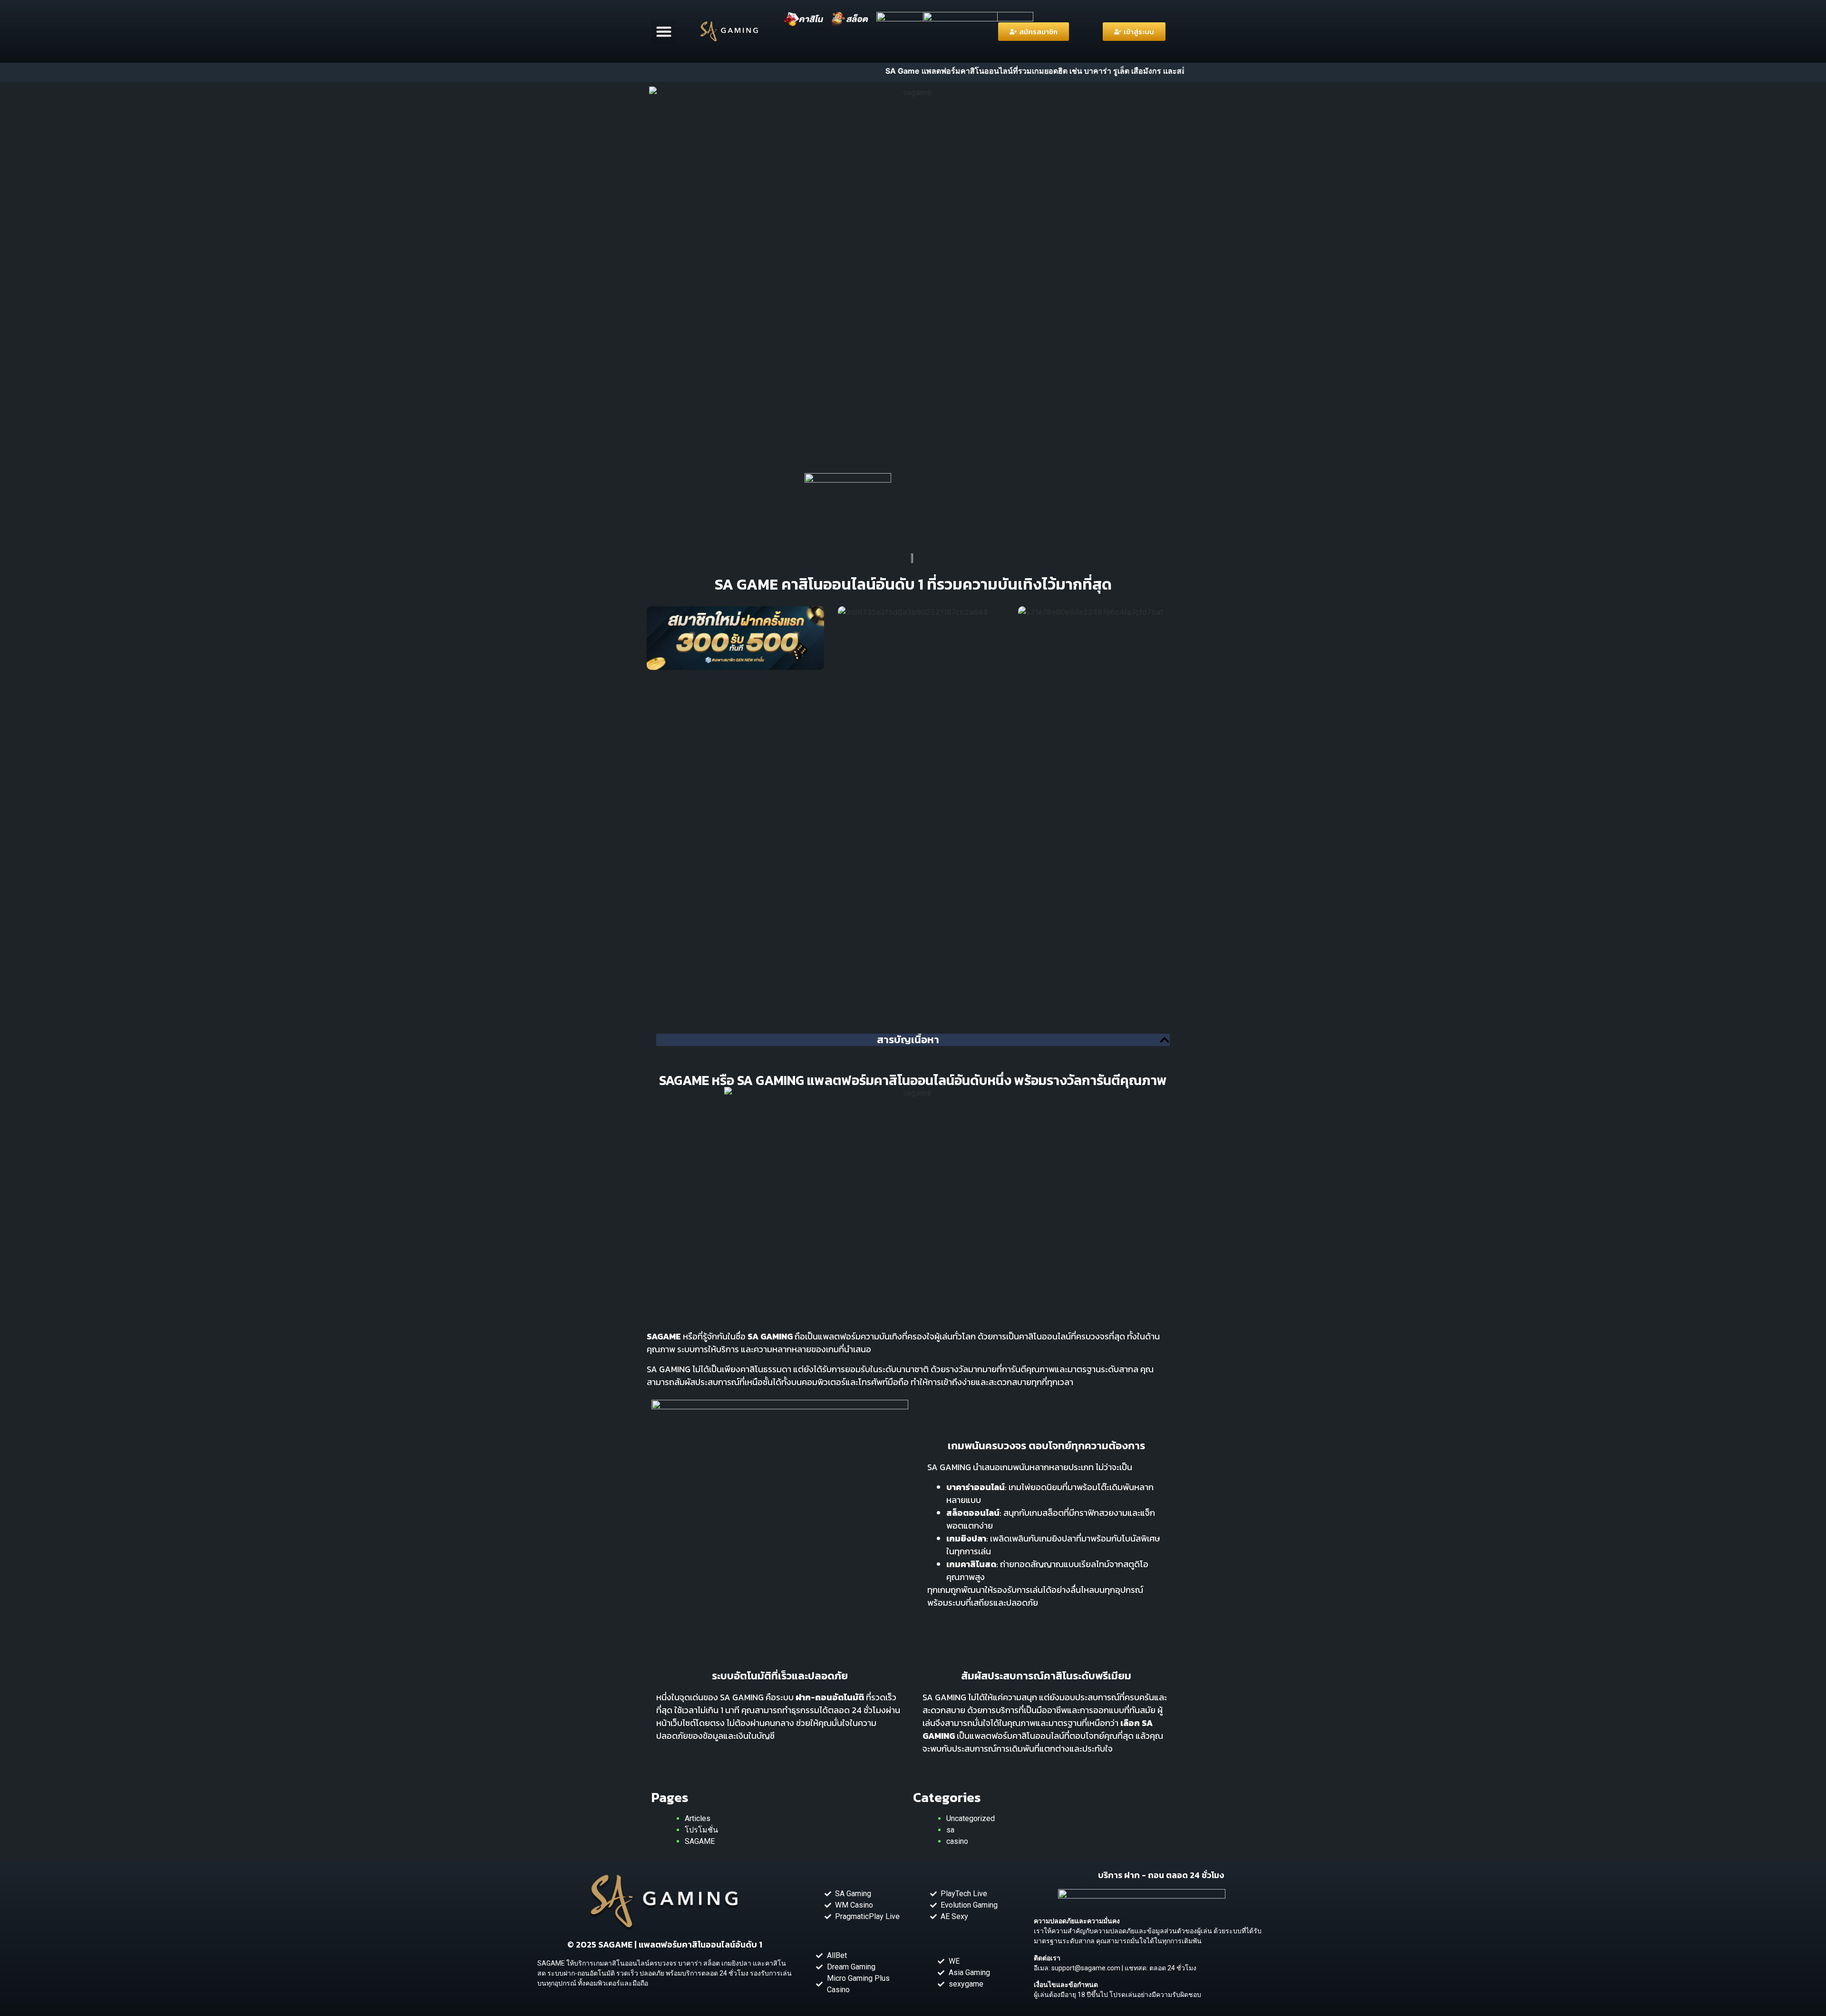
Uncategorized (971, 1818)
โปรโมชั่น (701, 1830)
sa (950, 1830)
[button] (664, 32)
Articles (698, 1818)
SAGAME (700, 1841)
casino (957, 1841)
